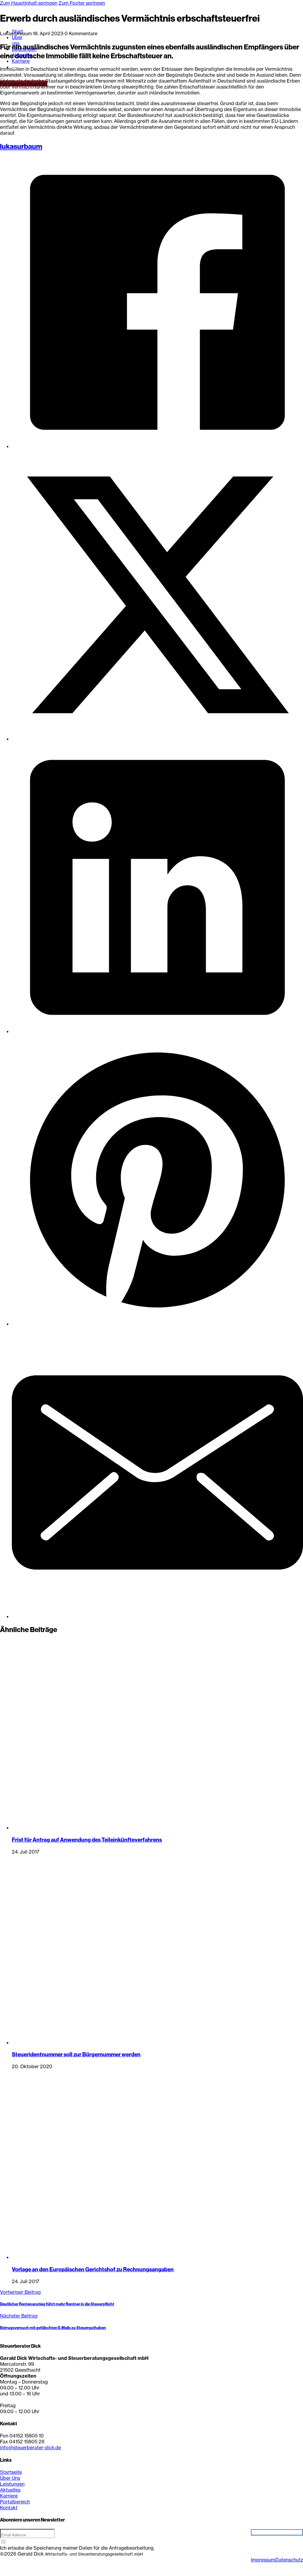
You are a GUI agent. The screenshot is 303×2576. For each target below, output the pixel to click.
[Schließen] (14, 69)
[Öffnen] (2, 79)
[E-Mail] (157, 1616)
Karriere (21, 61)
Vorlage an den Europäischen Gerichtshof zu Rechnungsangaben (93, 2269)
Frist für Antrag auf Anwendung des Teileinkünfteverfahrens (87, 1840)
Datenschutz (289, 2560)
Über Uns (10, 2478)
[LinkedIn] (157, 1031)
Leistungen (24, 49)
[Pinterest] (157, 1324)
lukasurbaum (21, 146)
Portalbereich (15, 83)
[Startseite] (11, 21)
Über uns (17, 40)
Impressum (263, 2560)
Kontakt (39, 83)
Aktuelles (22, 55)
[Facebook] (157, 446)
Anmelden (277, 2532)
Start (17, 31)
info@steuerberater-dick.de (30, 2447)
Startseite (11, 2472)
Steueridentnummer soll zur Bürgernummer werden (76, 2054)
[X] (157, 739)
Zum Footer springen (82, 3)
